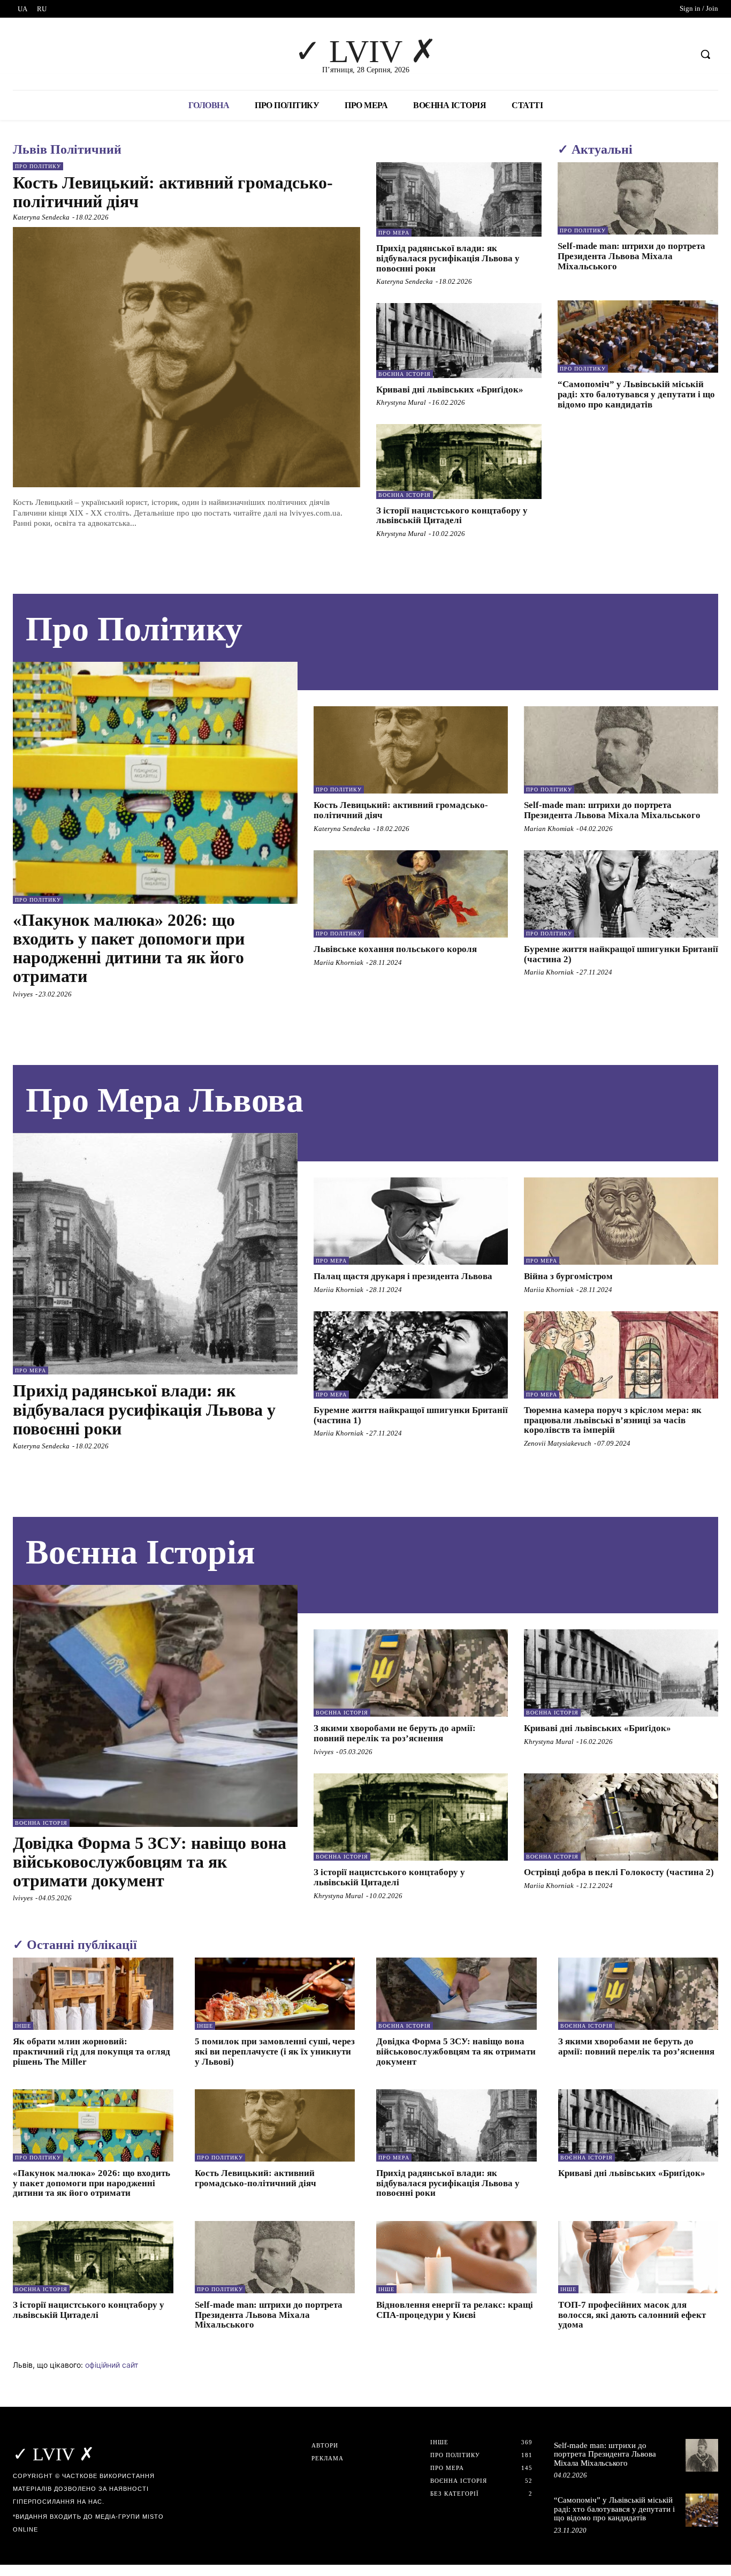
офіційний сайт (112, 2365)
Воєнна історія (405, 374)
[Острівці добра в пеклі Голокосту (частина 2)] (621, 1817)
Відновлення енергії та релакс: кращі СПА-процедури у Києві (455, 2310)
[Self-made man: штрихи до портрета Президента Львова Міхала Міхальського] (638, 198)
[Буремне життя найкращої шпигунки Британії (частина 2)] (621, 894)
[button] (705, 54)
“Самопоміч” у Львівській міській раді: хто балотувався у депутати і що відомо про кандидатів (636, 394)
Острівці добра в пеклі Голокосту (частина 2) (619, 1872)
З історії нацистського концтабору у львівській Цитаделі (452, 516)
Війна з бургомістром (568, 1276)
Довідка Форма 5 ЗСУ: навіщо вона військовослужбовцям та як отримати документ (150, 1862)
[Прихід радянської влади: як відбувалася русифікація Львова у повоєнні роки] (459, 199)
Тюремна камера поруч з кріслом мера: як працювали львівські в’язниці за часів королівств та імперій (613, 1420)
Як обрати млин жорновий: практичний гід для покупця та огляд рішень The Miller (92, 2051)
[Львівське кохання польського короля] (411, 894)
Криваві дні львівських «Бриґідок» (450, 390)
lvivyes (23, 994)
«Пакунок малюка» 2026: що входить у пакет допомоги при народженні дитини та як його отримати (129, 948)
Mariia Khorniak (338, 962)
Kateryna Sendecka (41, 217)
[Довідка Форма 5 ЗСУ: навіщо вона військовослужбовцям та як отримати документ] (155, 1706)
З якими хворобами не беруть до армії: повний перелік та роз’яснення (395, 1733)
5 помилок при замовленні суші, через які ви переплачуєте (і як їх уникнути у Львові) (275, 2051)
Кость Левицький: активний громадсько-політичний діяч (173, 192)
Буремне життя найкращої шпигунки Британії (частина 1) (411, 1415)
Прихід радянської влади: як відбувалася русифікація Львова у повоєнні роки (448, 258)
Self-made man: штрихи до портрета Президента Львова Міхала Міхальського (631, 256)
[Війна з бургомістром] (621, 1221)
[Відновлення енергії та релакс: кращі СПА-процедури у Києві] (456, 2257)
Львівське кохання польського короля (395, 949)
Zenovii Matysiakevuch (558, 1443)
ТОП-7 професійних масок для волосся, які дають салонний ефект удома (632, 2315)
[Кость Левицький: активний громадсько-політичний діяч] (186, 357)
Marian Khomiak (549, 829)
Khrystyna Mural (401, 402)
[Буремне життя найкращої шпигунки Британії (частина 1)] (411, 1355)
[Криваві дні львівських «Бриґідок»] (459, 340)
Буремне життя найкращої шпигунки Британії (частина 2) (621, 954)
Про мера (394, 233)
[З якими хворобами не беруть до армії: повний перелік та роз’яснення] (411, 1673)
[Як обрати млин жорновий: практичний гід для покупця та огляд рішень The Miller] (93, 1994)
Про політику (38, 166)
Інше (23, 2026)
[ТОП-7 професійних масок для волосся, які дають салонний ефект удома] (638, 2257)
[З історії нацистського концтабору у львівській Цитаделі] (459, 461)
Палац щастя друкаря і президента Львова (403, 1276)
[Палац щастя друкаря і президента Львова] (411, 1221)
